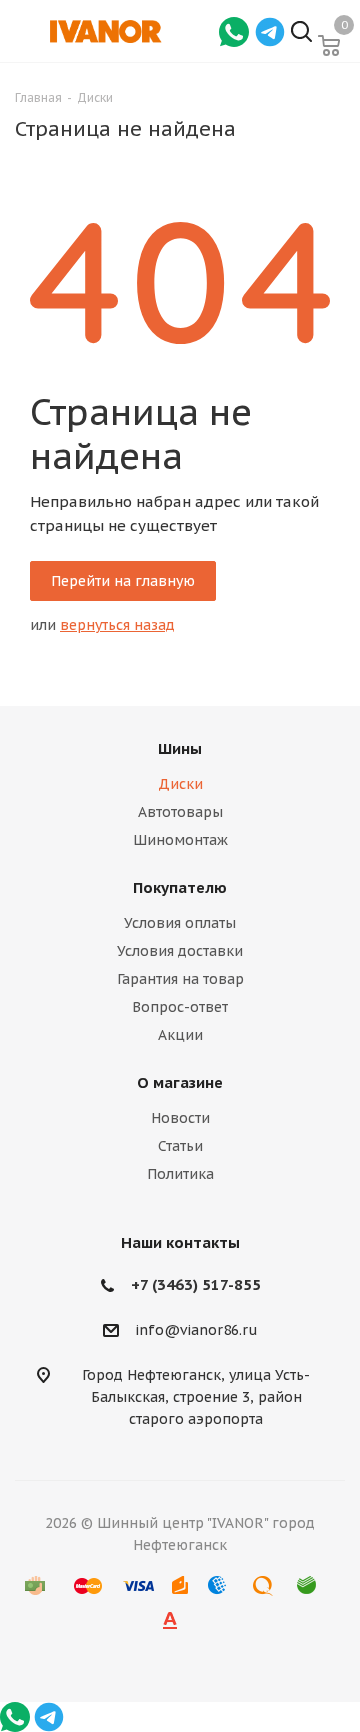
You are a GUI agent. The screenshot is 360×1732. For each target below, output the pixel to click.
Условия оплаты (180, 923)
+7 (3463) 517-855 (196, 1284)
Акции (180, 1035)
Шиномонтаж (180, 840)
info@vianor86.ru (196, 1331)
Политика (180, 1174)
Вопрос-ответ (180, 1007)
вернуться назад (117, 625)
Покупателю (180, 887)
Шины (180, 748)
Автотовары (180, 812)
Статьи (180, 1146)
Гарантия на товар (180, 979)
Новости (180, 1118)
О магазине (180, 1082)
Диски (180, 784)
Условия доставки (180, 951)
